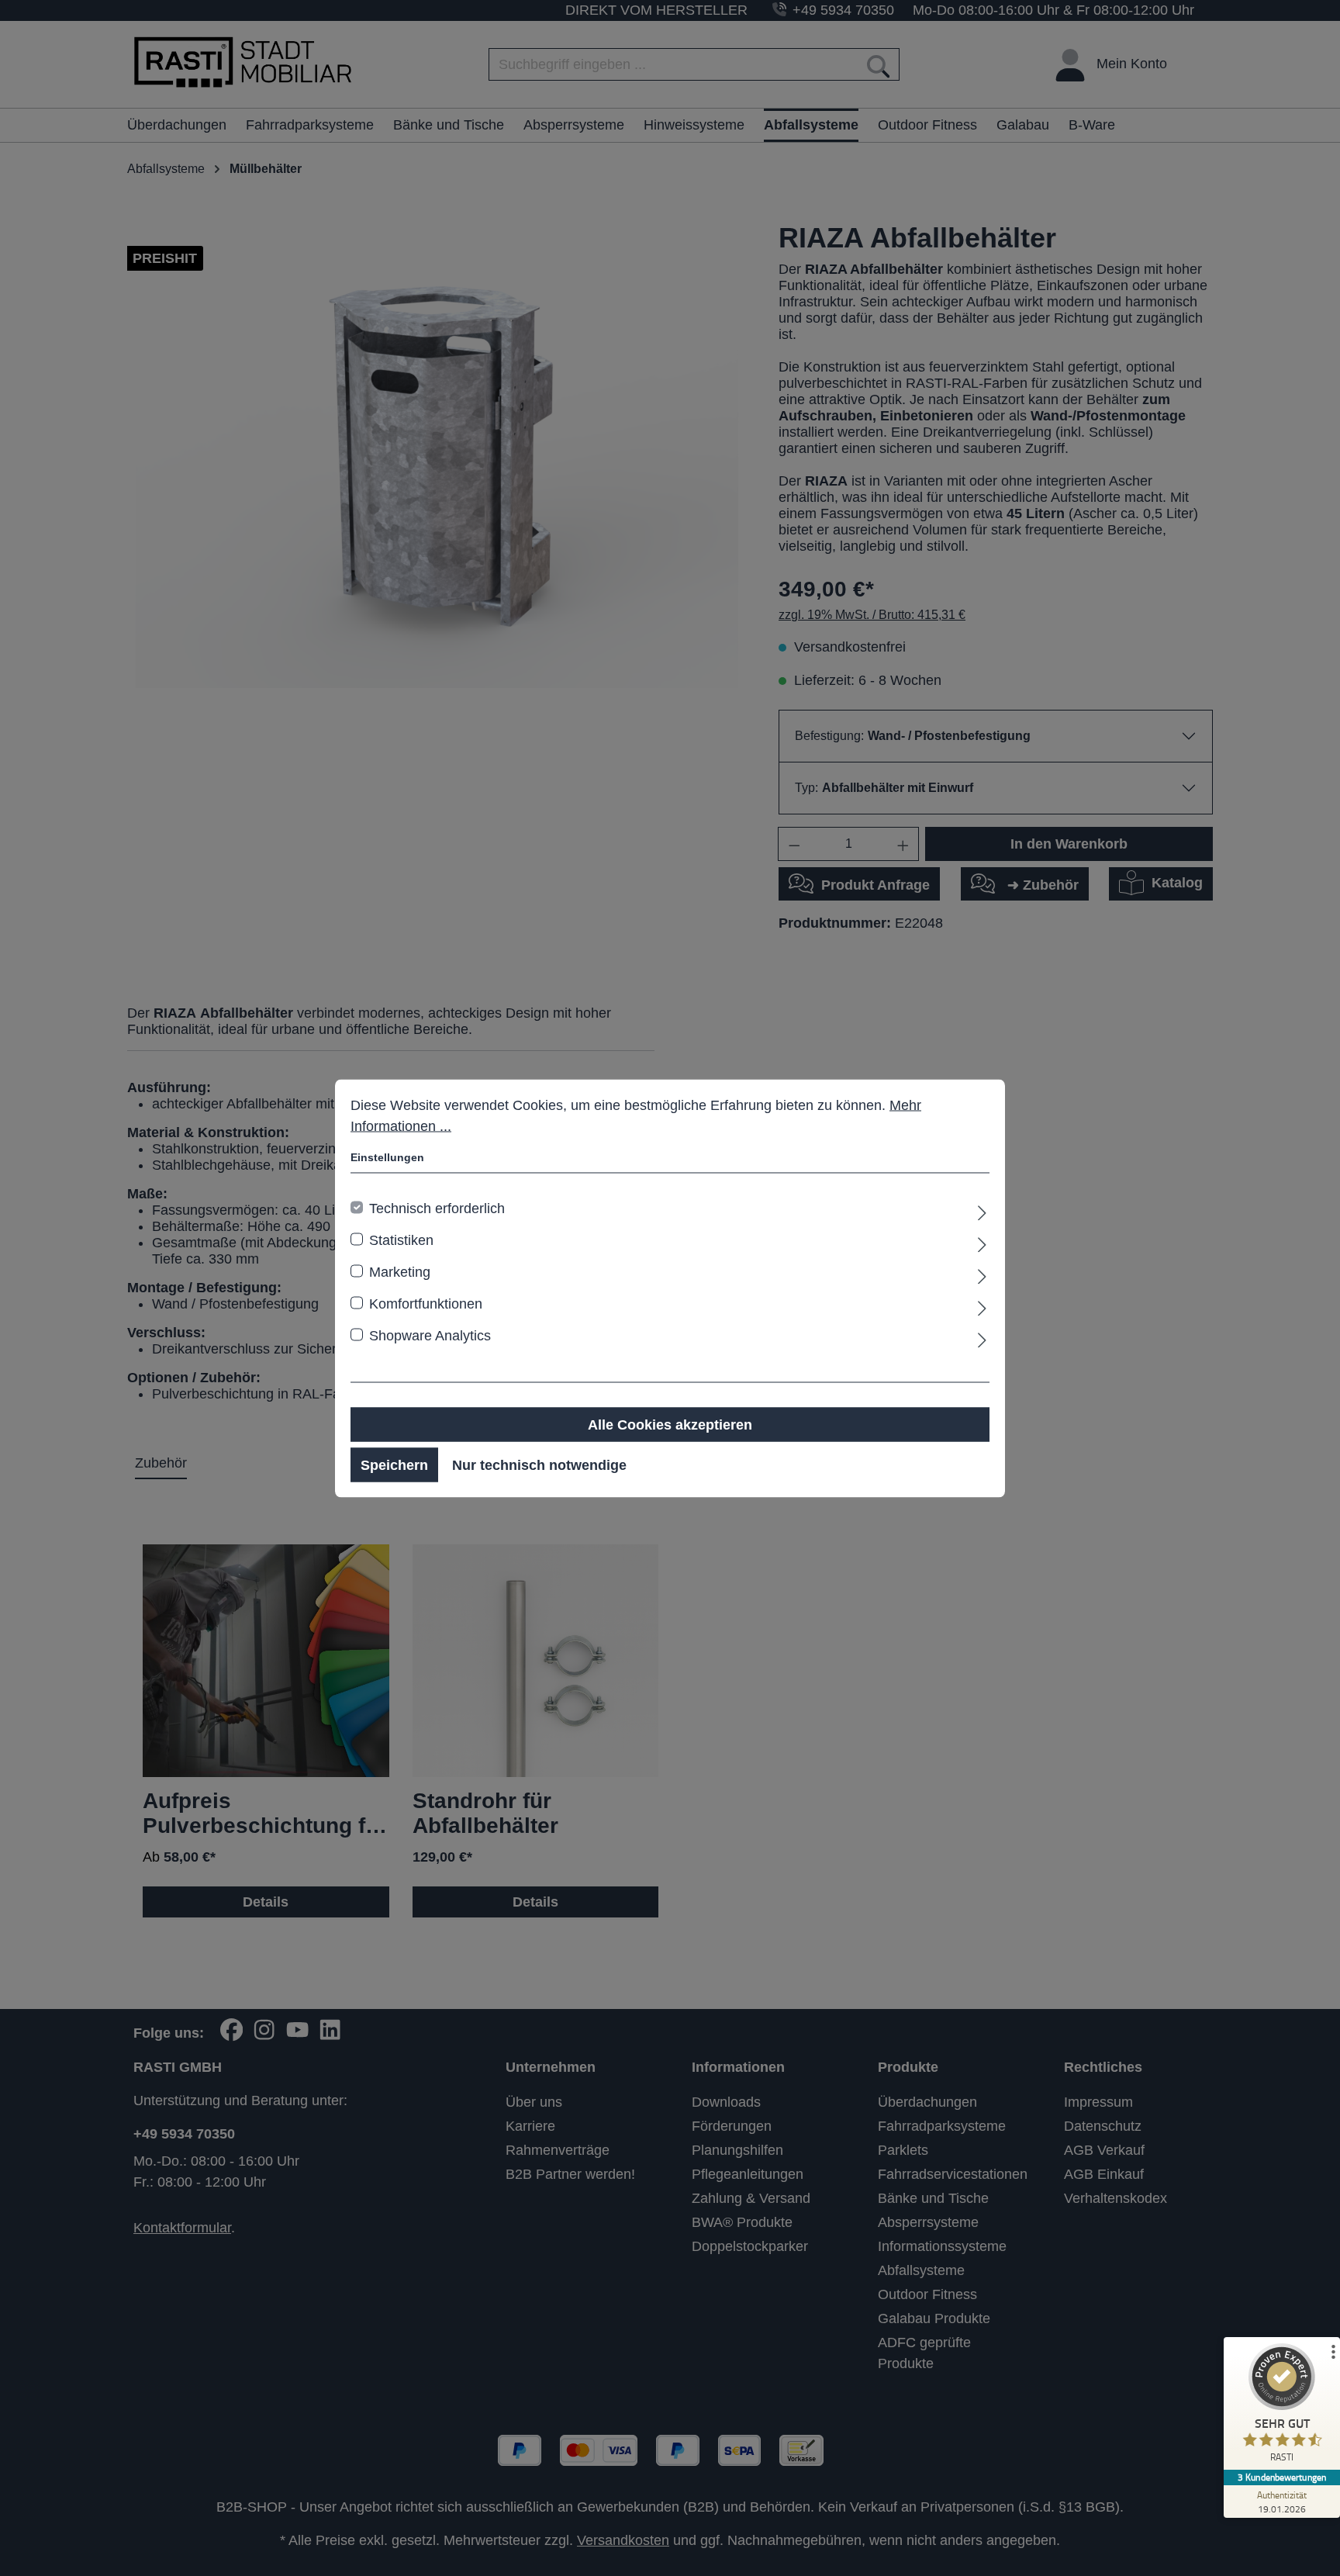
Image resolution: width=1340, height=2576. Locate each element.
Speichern (394, 1464)
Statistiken (401, 1240)
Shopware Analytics (430, 1335)
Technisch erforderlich (437, 1208)
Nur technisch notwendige (539, 1464)
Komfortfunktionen (426, 1303)
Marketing (400, 1271)
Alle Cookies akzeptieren (670, 1424)
